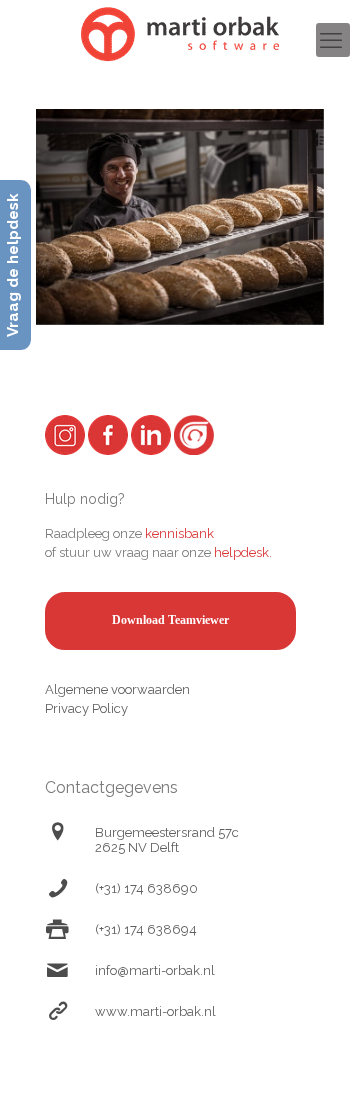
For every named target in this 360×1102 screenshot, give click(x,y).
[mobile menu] (333, 40)
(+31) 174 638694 (146, 929)
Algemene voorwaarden (117, 689)
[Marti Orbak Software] (180, 34)
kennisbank (179, 533)
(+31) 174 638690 (146, 888)
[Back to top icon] (319, 1061)
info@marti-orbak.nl (155, 970)
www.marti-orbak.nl (155, 1011)
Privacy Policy (86, 708)
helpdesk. (243, 552)
